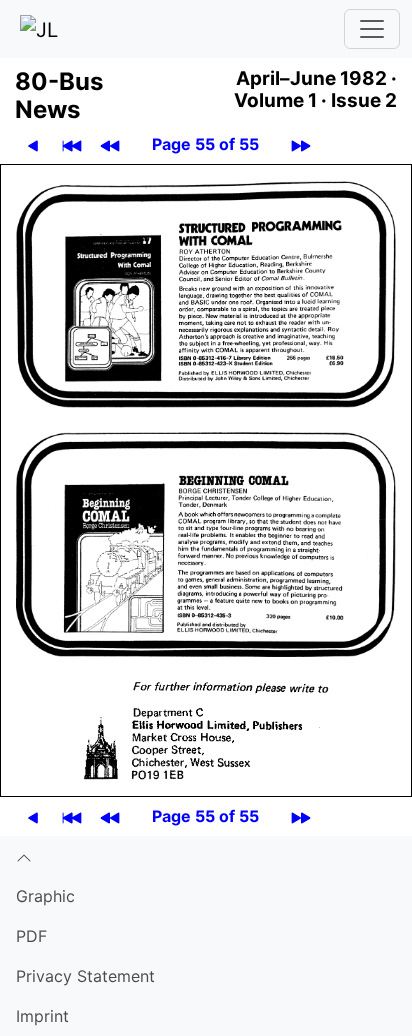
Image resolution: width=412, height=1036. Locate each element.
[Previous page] (33, 144)
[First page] (72, 144)
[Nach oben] (206, 856)
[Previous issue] (110, 144)
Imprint (42, 1016)
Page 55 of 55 (205, 144)
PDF (31, 936)
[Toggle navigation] (372, 29)
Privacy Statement (85, 976)
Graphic (45, 896)
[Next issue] (301, 144)
